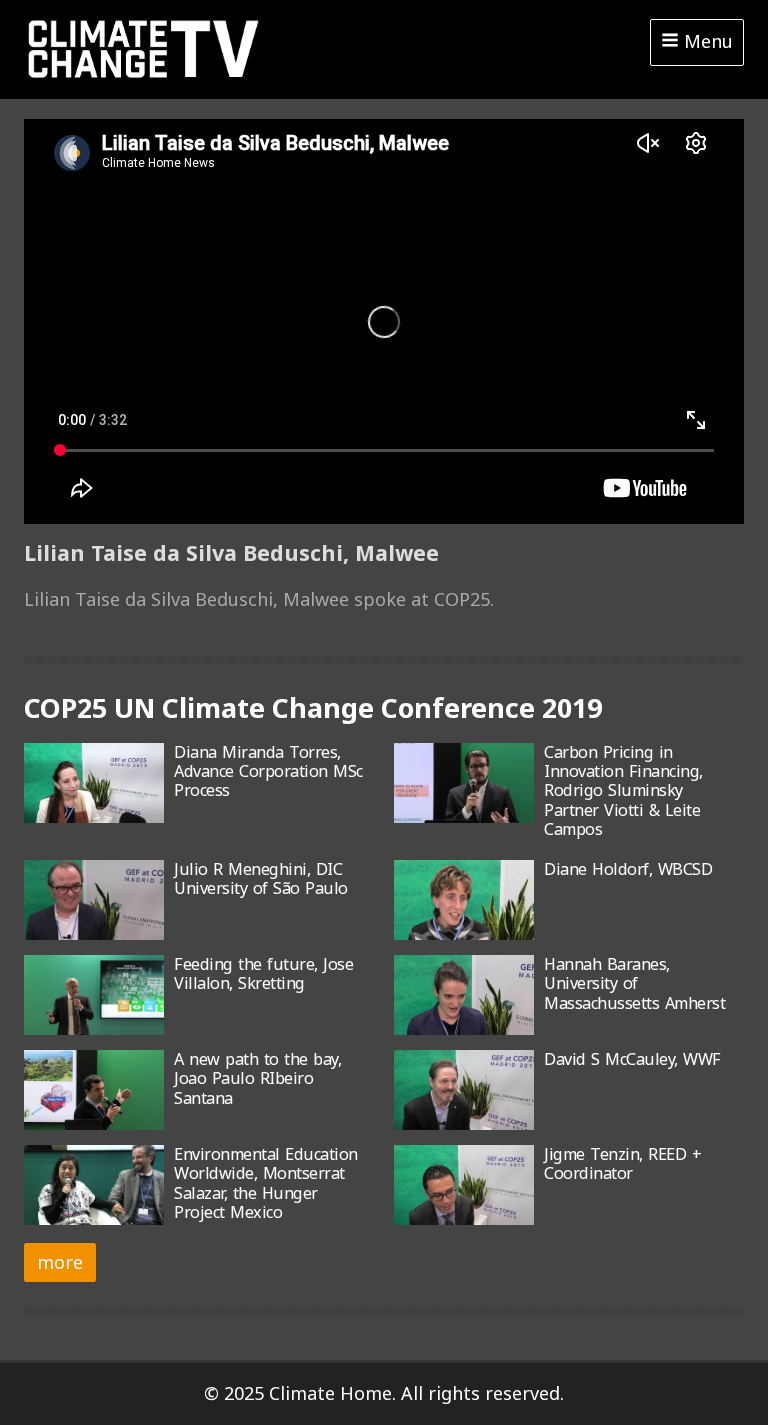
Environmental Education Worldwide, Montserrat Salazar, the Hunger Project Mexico (266, 1183)
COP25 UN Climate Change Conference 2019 (313, 707)
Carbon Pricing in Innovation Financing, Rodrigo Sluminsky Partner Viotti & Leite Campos (623, 791)
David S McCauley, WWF (632, 1059)
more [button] (60, 1262)
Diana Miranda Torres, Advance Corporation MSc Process (268, 771)
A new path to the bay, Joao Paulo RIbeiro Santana (257, 1078)
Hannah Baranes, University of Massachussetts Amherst (634, 983)
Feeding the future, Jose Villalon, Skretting (263, 973)
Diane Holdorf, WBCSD (628, 869)
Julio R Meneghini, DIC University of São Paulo (261, 878)
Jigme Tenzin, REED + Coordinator (622, 1163)
